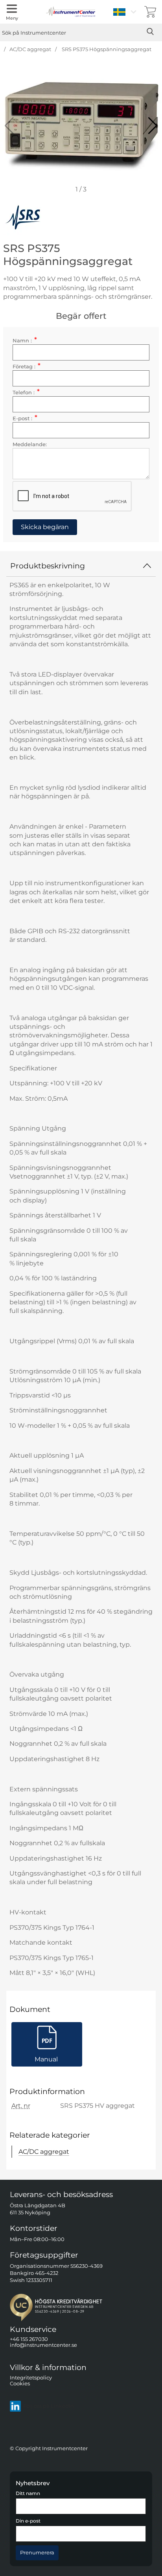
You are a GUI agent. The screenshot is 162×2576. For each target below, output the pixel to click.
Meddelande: (30, 444)
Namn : (25, 341)
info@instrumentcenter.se (43, 2345)
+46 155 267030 (29, 2339)
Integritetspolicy (31, 2378)
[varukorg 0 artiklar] (150, 12)
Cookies (20, 2384)
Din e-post (28, 2521)
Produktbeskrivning (48, 566)
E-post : (25, 418)
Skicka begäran (45, 527)
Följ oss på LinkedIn (49, 2406)
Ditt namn (28, 2494)
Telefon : (26, 393)
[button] (153, 126)
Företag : (27, 367)
